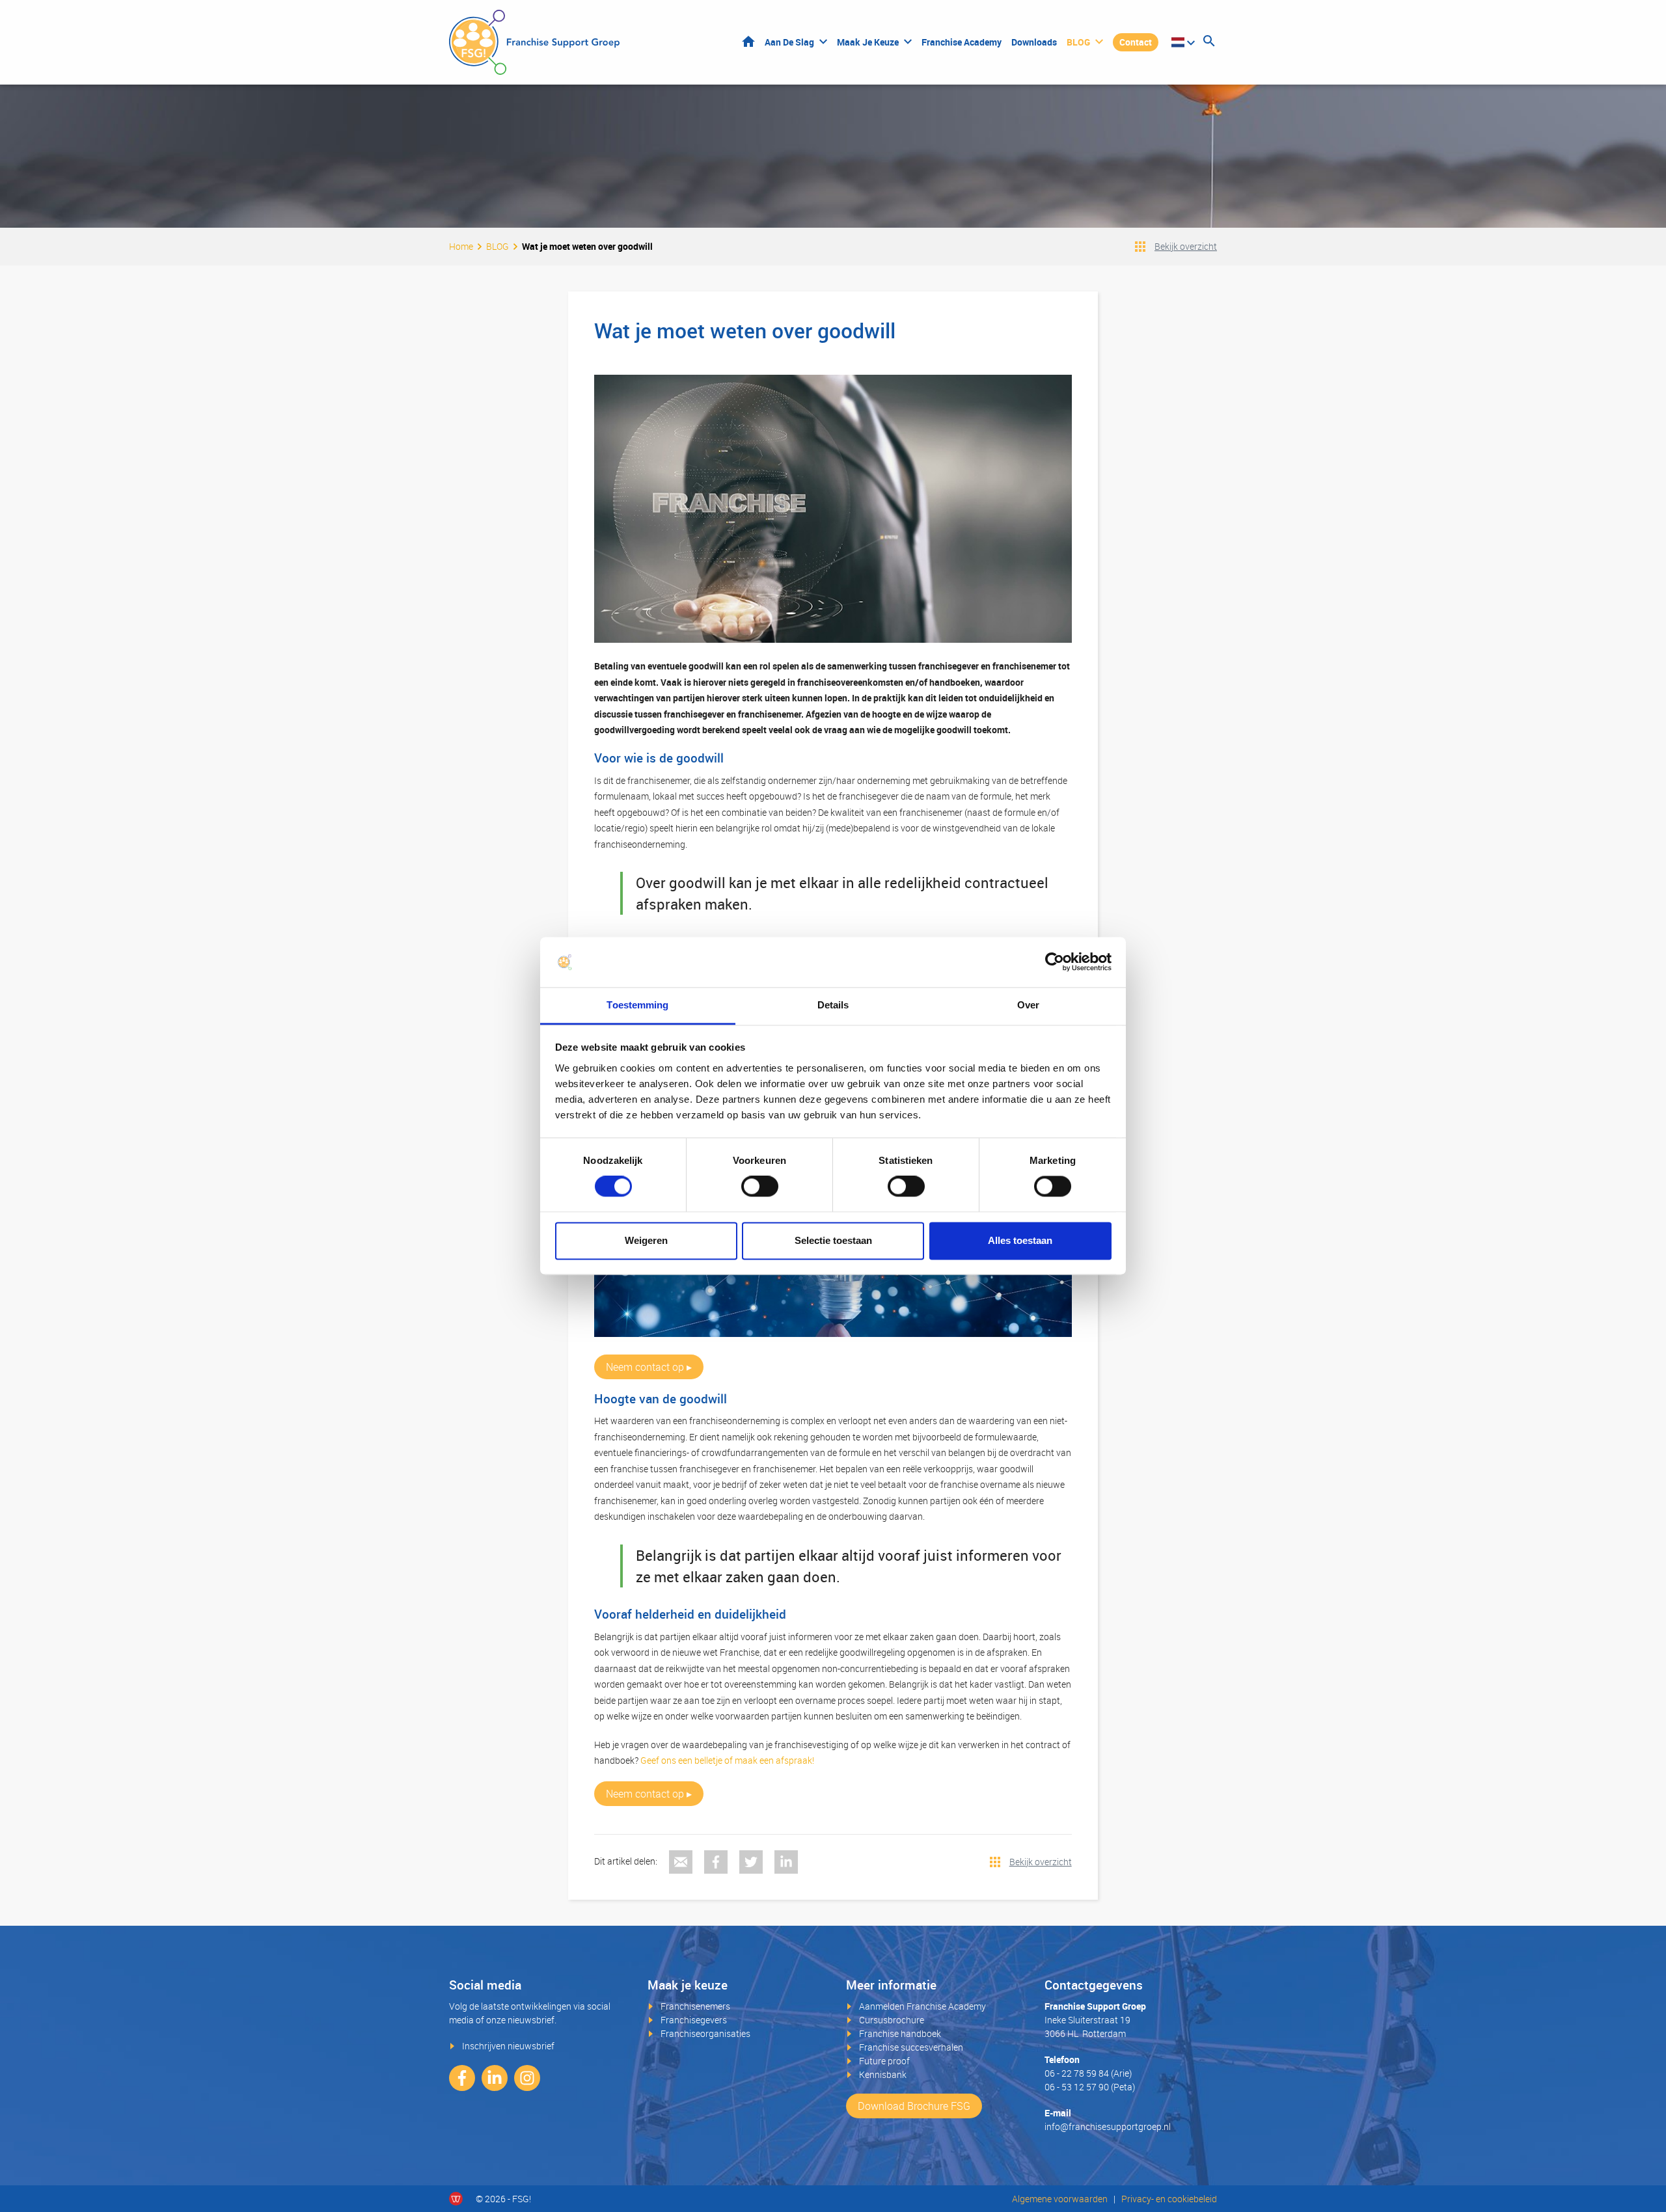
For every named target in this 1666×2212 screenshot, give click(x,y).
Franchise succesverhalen (911, 2047)
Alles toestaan (1020, 1240)
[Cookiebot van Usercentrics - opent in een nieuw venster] (1055, 962)
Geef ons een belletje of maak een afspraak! (727, 1760)
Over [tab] (1028, 1005)
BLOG (1078, 42)
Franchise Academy (962, 42)
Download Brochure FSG (914, 2106)
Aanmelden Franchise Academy (922, 2006)
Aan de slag (789, 42)
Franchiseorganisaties (705, 2033)
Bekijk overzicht (1186, 246)
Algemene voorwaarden (1060, 2199)
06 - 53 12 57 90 (1077, 2087)
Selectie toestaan (833, 1240)
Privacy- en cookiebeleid (1169, 2199)
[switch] (760, 1187)
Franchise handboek (900, 2033)
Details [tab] (833, 1005)
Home (748, 41)
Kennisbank (883, 2074)
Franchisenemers (695, 2006)
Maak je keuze (868, 42)
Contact (1136, 42)
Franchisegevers (694, 2020)
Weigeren (646, 1240)
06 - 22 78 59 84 (1077, 2073)
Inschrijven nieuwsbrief (508, 2046)
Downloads (1034, 42)
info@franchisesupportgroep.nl (1108, 2126)
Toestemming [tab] (637, 1005)
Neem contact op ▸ (649, 1367)
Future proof (884, 2061)
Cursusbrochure (892, 2020)
